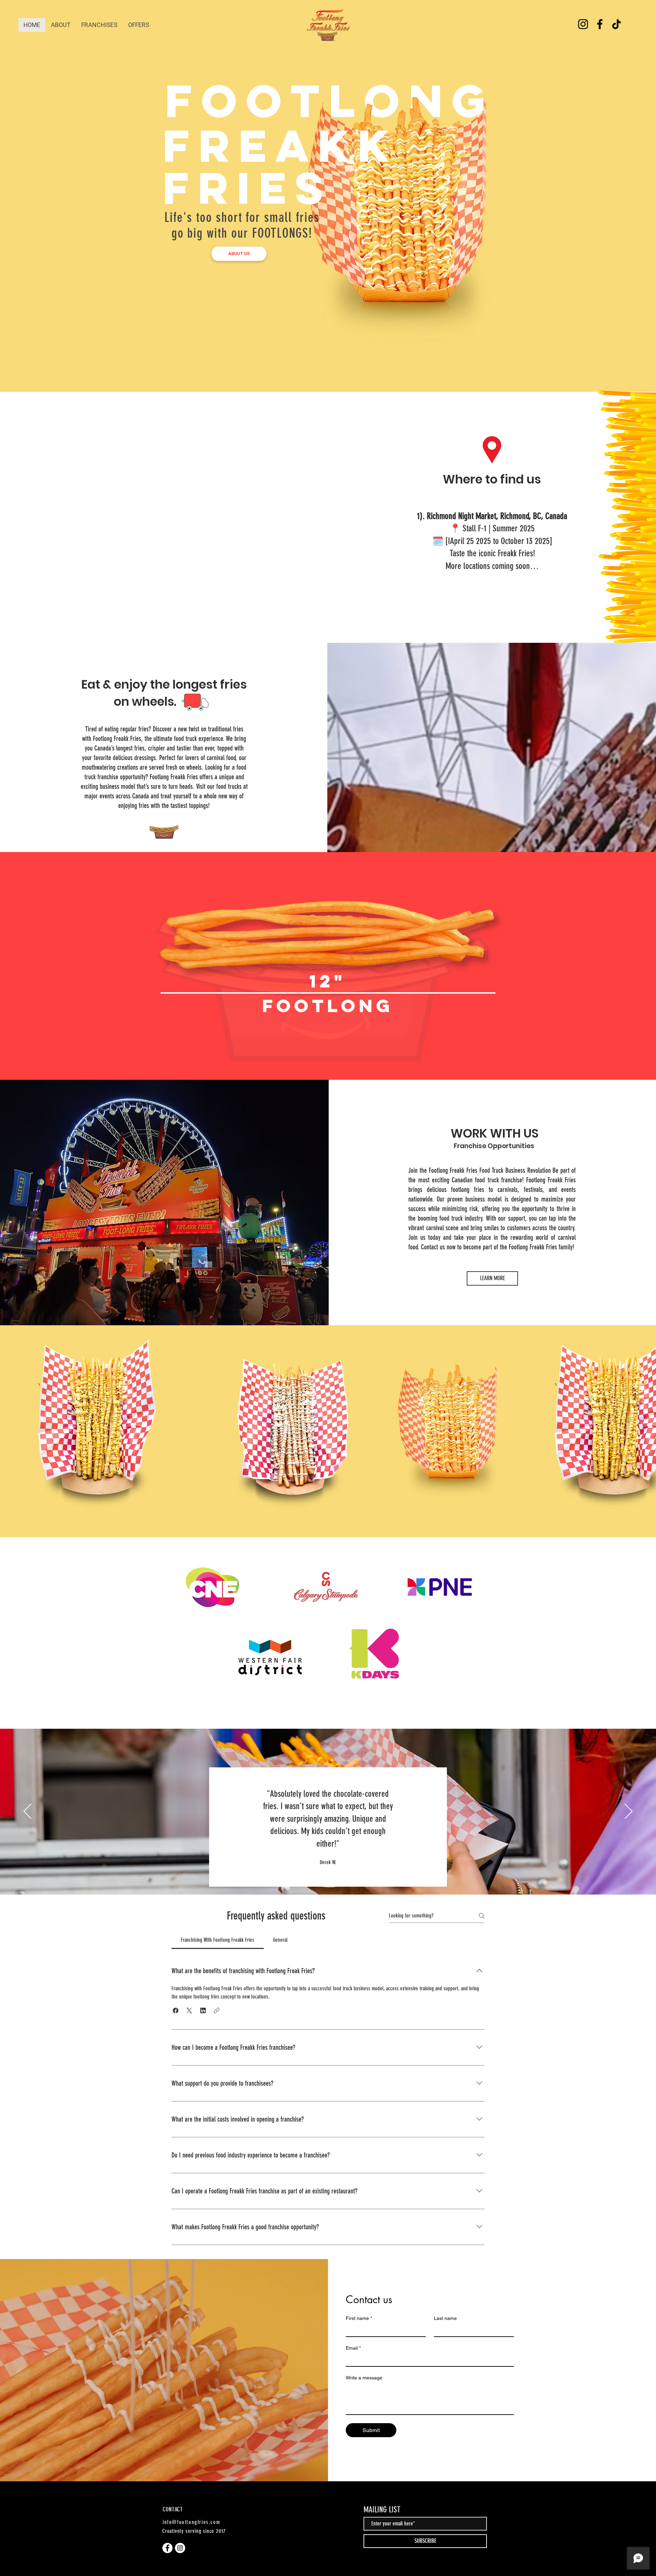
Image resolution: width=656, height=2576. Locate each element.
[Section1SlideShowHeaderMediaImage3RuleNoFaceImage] (336, 1878)
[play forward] (647, 1422)
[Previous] (28, 1812)
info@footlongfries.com (191, 2522)
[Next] (628, 1812)
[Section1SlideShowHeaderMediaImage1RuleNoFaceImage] (320, 1878)
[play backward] (9, 1422)
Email (353, 2348)
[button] (176, 2010)
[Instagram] (583, 24)
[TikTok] (617, 24)
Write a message (364, 2378)
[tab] (218, 1940)
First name (359, 2318)
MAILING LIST (382, 2510)
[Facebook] (600, 24)
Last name (445, 2318)
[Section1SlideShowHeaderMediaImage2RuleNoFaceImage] (327, 1878)
